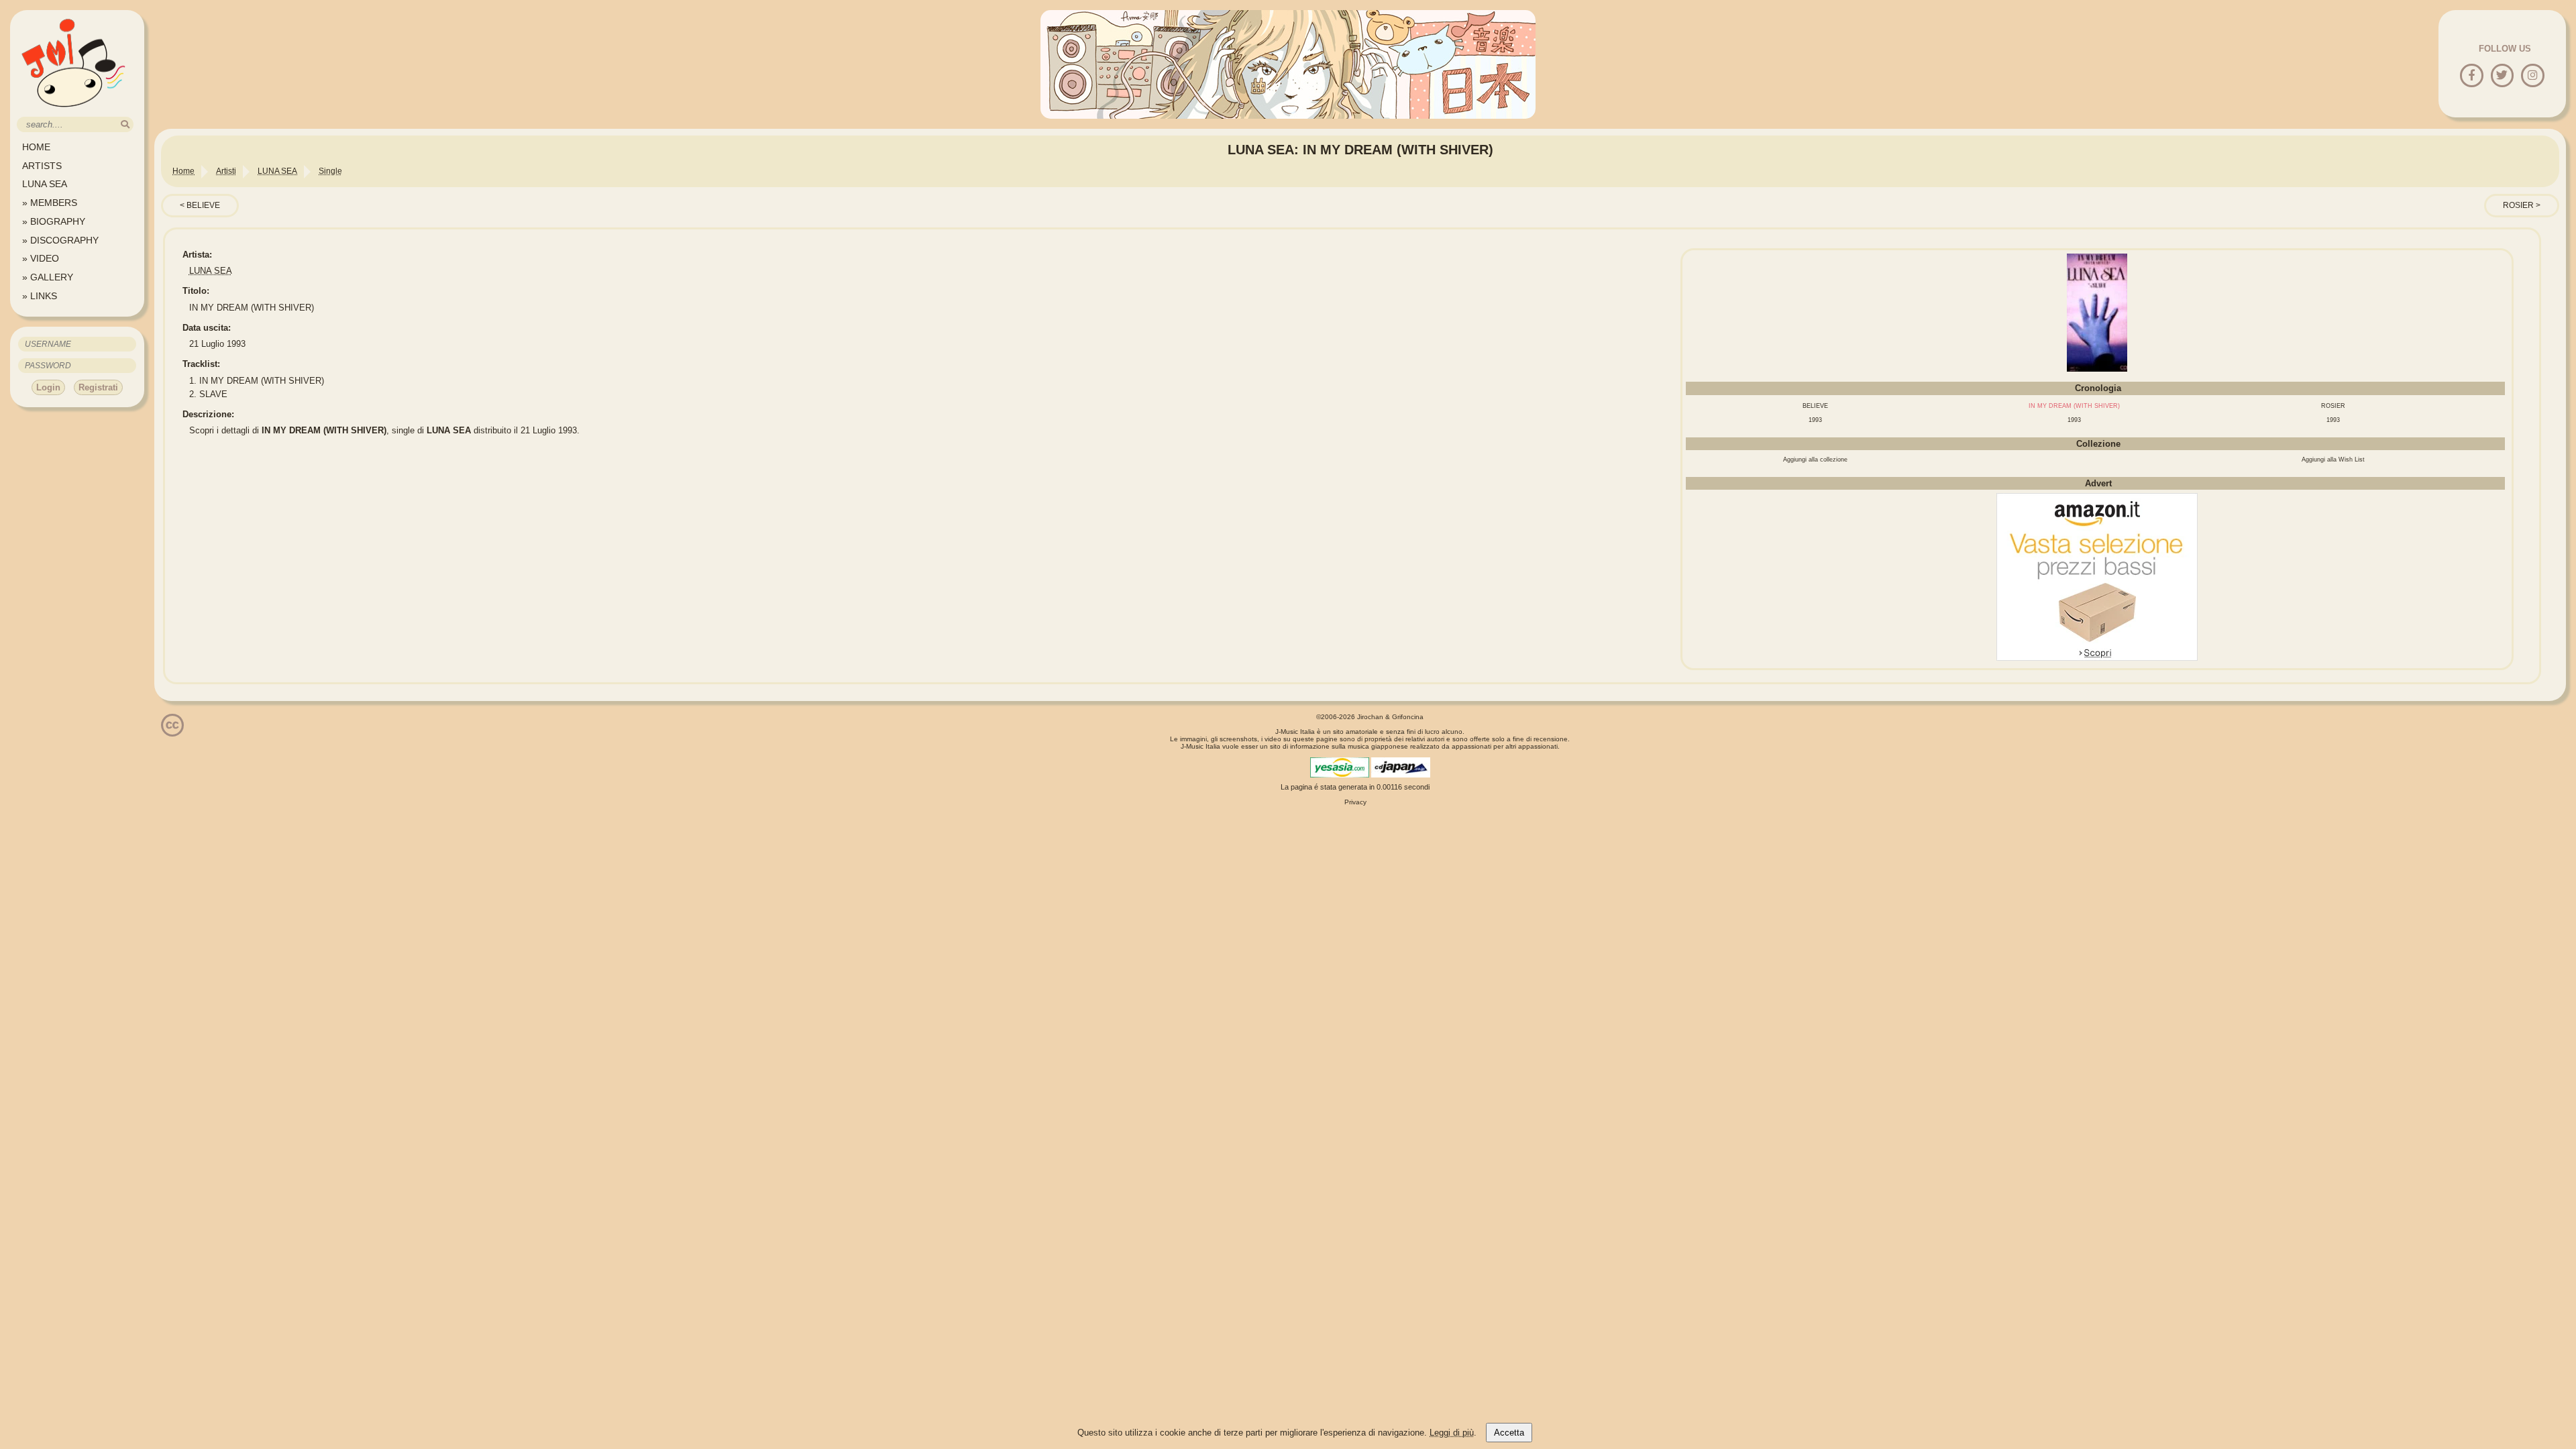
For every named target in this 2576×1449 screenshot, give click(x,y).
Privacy (1355, 802)
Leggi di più (1452, 1433)
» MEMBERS (50, 203)
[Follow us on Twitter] (2502, 76)
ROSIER (2518, 205)
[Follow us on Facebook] (2472, 76)
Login (48, 387)
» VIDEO (41, 258)
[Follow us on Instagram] (2533, 76)
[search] (125, 124)
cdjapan (1401, 767)
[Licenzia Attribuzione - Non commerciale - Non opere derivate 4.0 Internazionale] (172, 732)
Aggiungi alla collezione (1815, 460)
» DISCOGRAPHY (60, 240)
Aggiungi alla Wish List (2333, 460)
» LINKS (40, 296)
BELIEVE (203, 205)
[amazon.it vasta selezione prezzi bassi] (2097, 658)
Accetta (1509, 1433)
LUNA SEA (45, 184)
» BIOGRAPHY (54, 221)
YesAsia (1340, 767)
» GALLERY (48, 277)
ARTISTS (42, 166)
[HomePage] (74, 112)
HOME (36, 147)
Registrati (98, 387)
